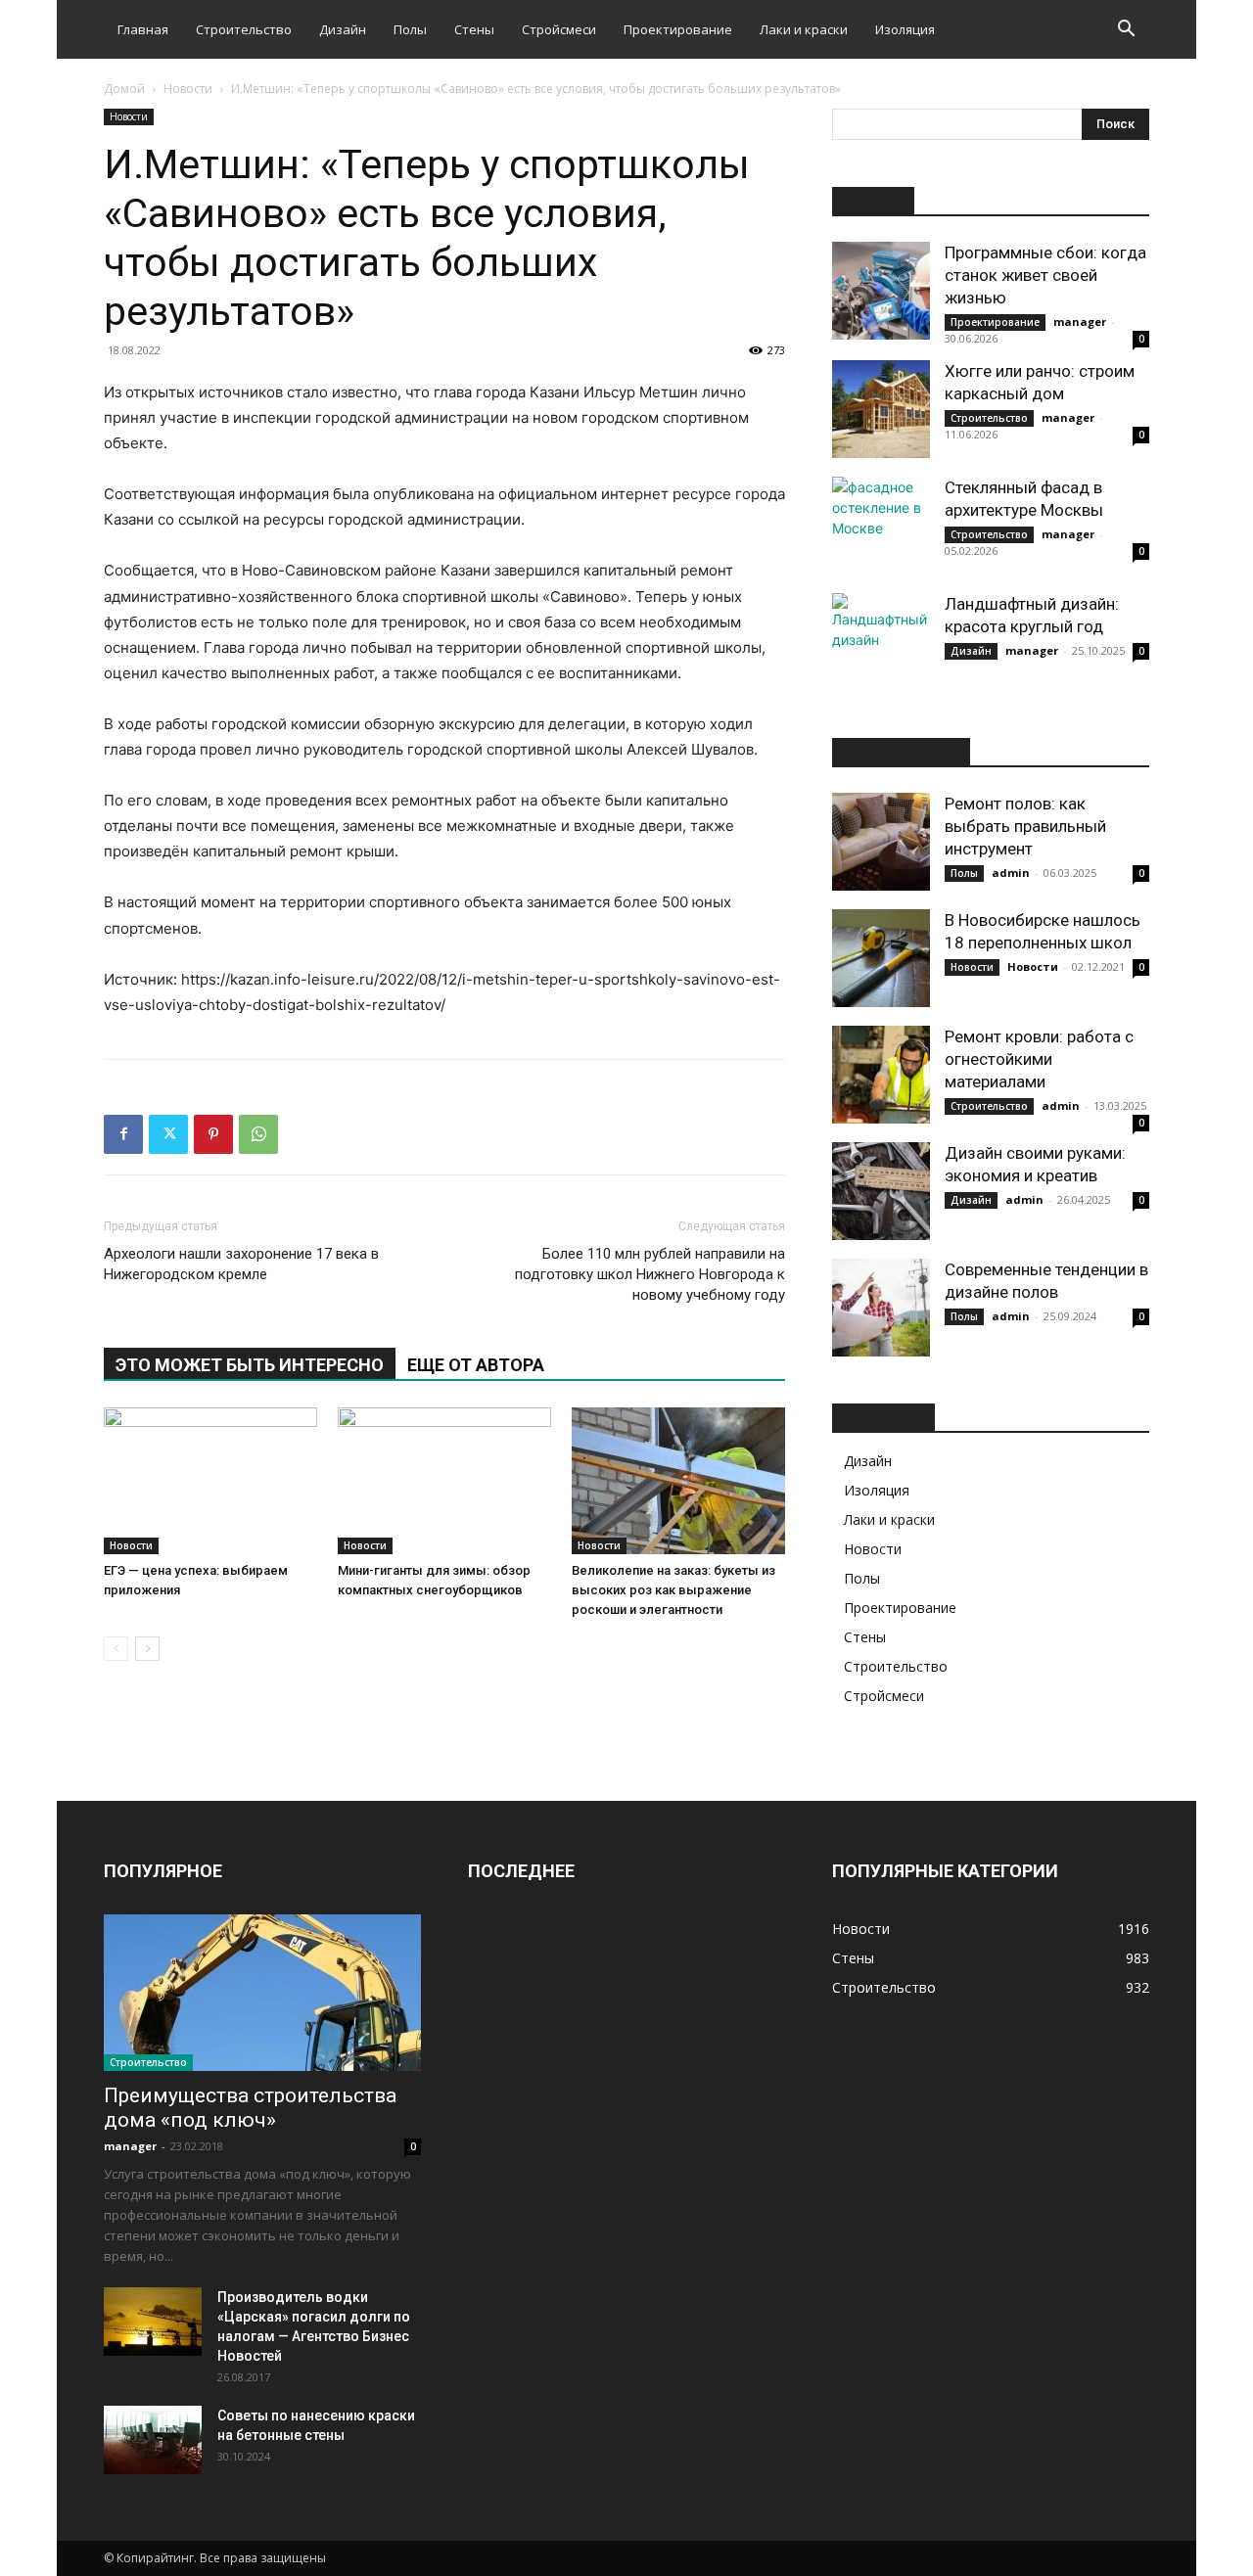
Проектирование (678, 29)
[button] (1126, 31)
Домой (124, 89)
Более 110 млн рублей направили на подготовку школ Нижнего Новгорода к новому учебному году (650, 1274)
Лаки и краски (804, 29)
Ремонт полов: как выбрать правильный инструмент (1025, 826)
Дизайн (343, 29)
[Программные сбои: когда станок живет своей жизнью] (881, 291)
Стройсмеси (559, 29)
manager (1080, 322)
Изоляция (905, 29)
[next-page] (147, 1649)
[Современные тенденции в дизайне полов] (881, 1308)
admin (1011, 873)
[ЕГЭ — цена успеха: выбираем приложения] (210, 1481)
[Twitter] (168, 1134)
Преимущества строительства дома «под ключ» (250, 2108)
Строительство (244, 29)
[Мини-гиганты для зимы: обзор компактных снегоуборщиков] (444, 1481)
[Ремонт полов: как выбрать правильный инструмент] (881, 842)
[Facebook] (123, 1134)
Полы (410, 29)
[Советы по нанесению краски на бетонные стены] (153, 2440)
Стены (474, 29)
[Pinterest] (213, 1134)
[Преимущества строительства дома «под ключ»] (262, 1993)
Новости (188, 89)
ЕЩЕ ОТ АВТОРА (476, 1365)
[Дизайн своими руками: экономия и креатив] (881, 1191)
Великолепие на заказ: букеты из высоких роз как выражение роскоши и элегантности (673, 1590)
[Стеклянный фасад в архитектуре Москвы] (881, 526)
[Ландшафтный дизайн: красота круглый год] (881, 642)
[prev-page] (116, 1649)
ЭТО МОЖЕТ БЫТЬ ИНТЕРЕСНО (250, 1365)
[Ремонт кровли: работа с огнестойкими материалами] (881, 1075)
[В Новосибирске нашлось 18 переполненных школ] (881, 958)
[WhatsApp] (258, 1134)
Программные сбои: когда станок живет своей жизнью (1045, 275)
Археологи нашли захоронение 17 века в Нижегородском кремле (241, 1264)
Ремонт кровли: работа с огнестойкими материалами (1039, 1059)
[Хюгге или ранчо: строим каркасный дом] (881, 409)
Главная (143, 29)
